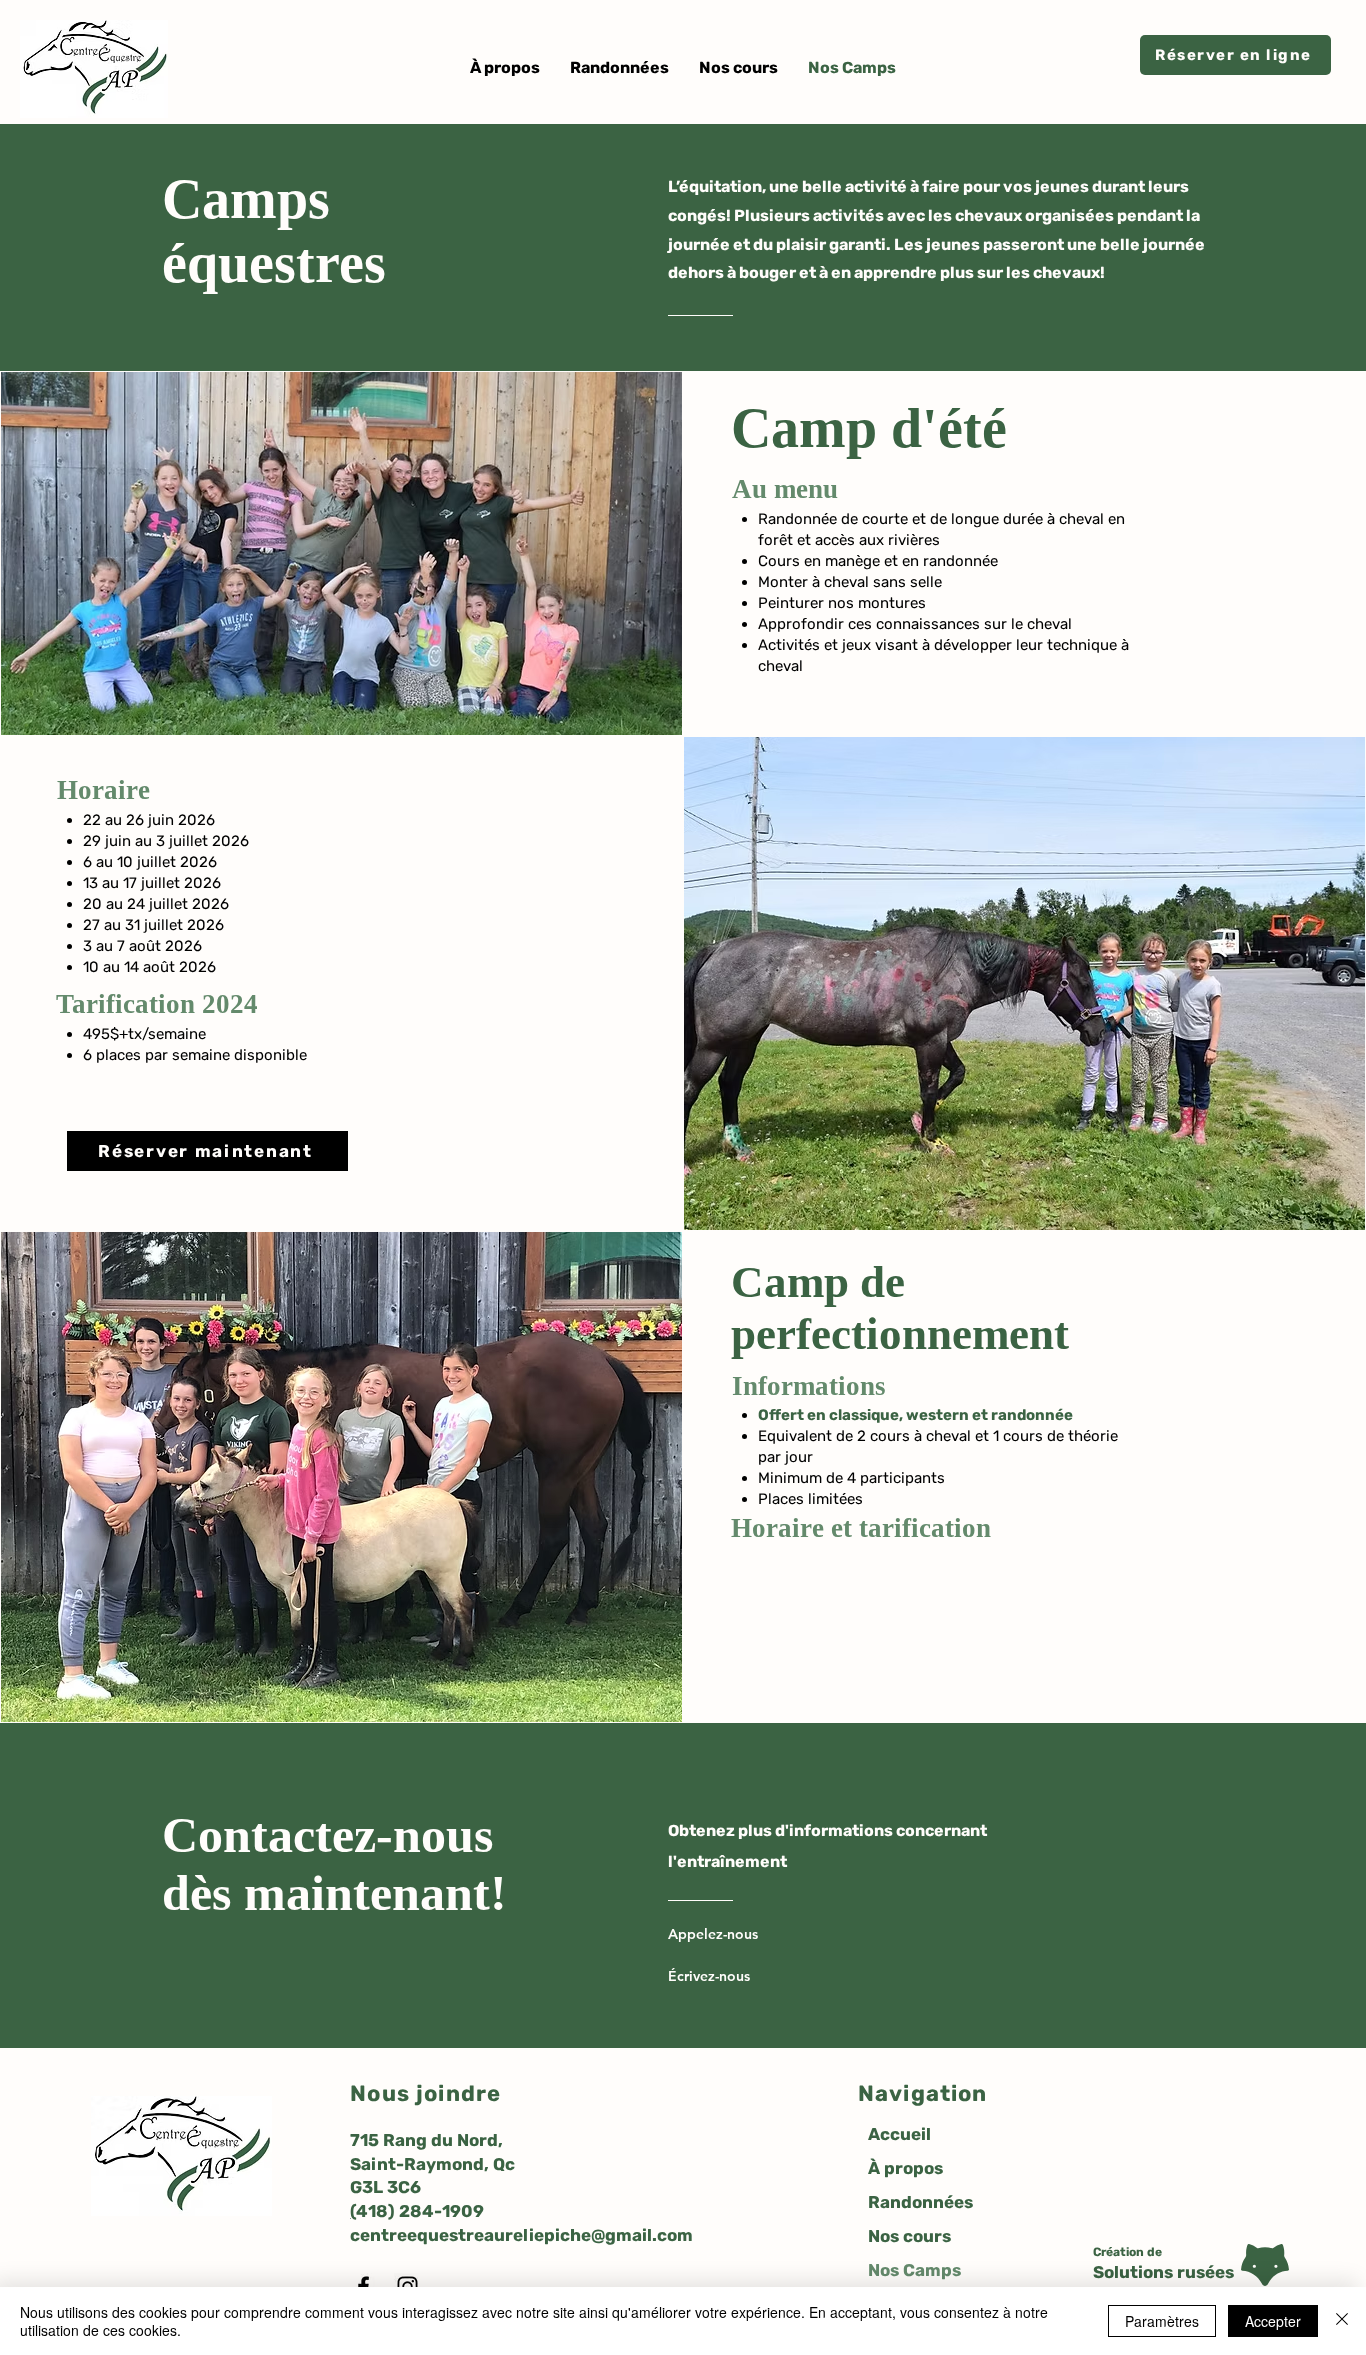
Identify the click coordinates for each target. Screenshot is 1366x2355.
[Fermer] (1342, 2321)
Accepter (1273, 2321)
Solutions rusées (1163, 2272)
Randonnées (920, 2202)
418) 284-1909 (420, 2211)
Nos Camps (914, 2270)
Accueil (899, 2134)
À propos (905, 2168)
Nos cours (909, 2236)
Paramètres (1162, 2321)
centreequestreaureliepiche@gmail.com (521, 2235)
